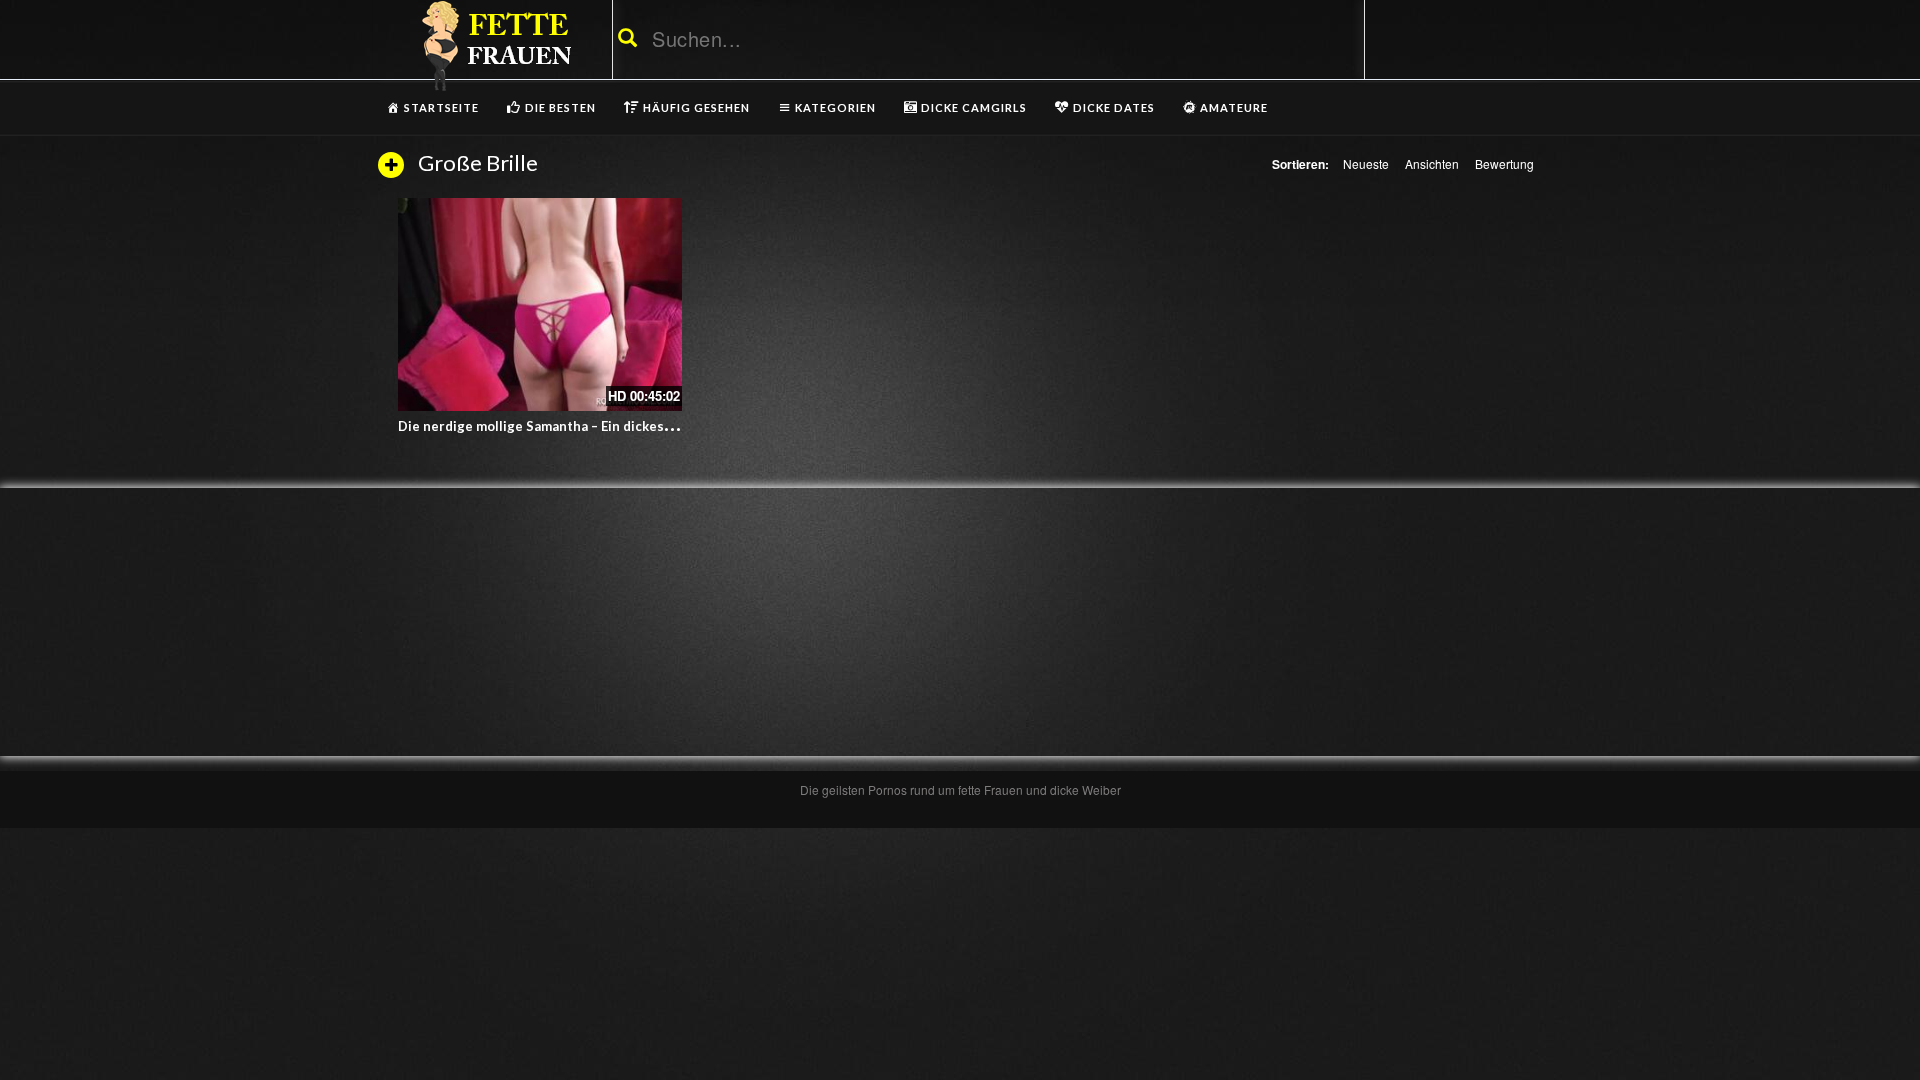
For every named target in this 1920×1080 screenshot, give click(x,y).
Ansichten (1432, 163)
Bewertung (1504, 163)
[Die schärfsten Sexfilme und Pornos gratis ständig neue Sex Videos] (493, 45)
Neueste (1366, 163)
